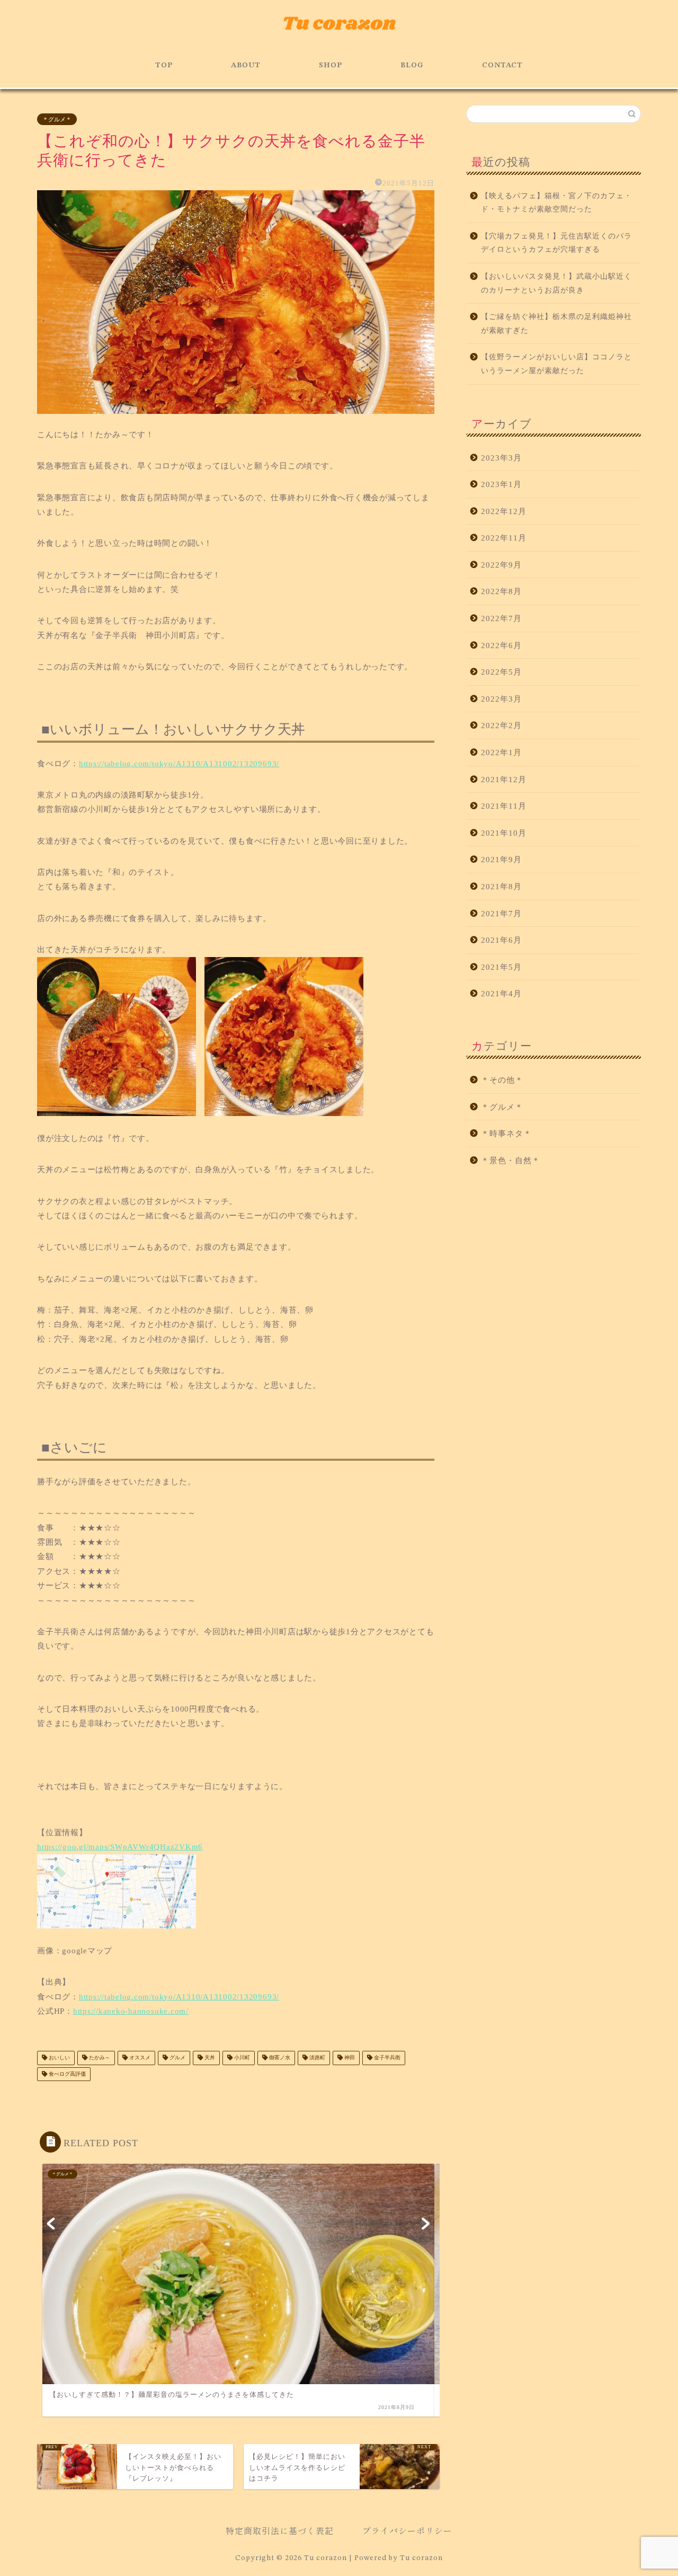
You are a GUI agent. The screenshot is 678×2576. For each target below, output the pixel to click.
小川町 (241, 2058)
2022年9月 (501, 565)
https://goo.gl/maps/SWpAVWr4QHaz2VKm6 (120, 1847)
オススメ (139, 2058)
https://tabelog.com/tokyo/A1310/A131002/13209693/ (179, 763)
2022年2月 (501, 725)
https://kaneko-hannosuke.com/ (131, 2011)
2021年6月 (501, 940)
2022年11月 (504, 538)
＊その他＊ (502, 1080)
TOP (164, 65)
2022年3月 (501, 699)
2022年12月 (504, 511)
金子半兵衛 (386, 2058)
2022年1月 (501, 752)
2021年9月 (501, 859)
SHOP (331, 65)
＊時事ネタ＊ (506, 1133)
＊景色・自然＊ (511, 1160)
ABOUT (246, 65)
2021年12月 (504, 779)
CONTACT (502, 65)
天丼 (209, 2058)
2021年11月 (504, 806)
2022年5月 (501, 672)
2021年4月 (501, 993)
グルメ (177, 2058)
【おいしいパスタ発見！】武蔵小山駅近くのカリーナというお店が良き (556, 283)
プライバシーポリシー (407, 2530)
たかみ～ (99, 2058)
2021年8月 (501, 886)
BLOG (412, 65)
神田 (349, 2058)
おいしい (59, 2058)
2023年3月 (501, 458)
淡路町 (316, 2058)
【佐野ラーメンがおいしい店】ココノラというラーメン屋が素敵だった (556, 364)
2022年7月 (501, 618)
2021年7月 (501, 913)
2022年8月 (501, 591)
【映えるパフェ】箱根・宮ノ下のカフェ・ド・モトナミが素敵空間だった (556, 203)
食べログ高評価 (66, 2074)
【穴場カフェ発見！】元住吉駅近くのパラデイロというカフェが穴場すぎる (556, 243)
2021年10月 (504, 833)
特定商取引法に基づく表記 (280, 2530)
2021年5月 (501, 967)
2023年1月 (501, 484)
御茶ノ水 (279, 2058)
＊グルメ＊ (57, 119)
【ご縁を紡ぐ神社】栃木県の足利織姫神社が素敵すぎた (556, 324)
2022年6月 (501, 645)
